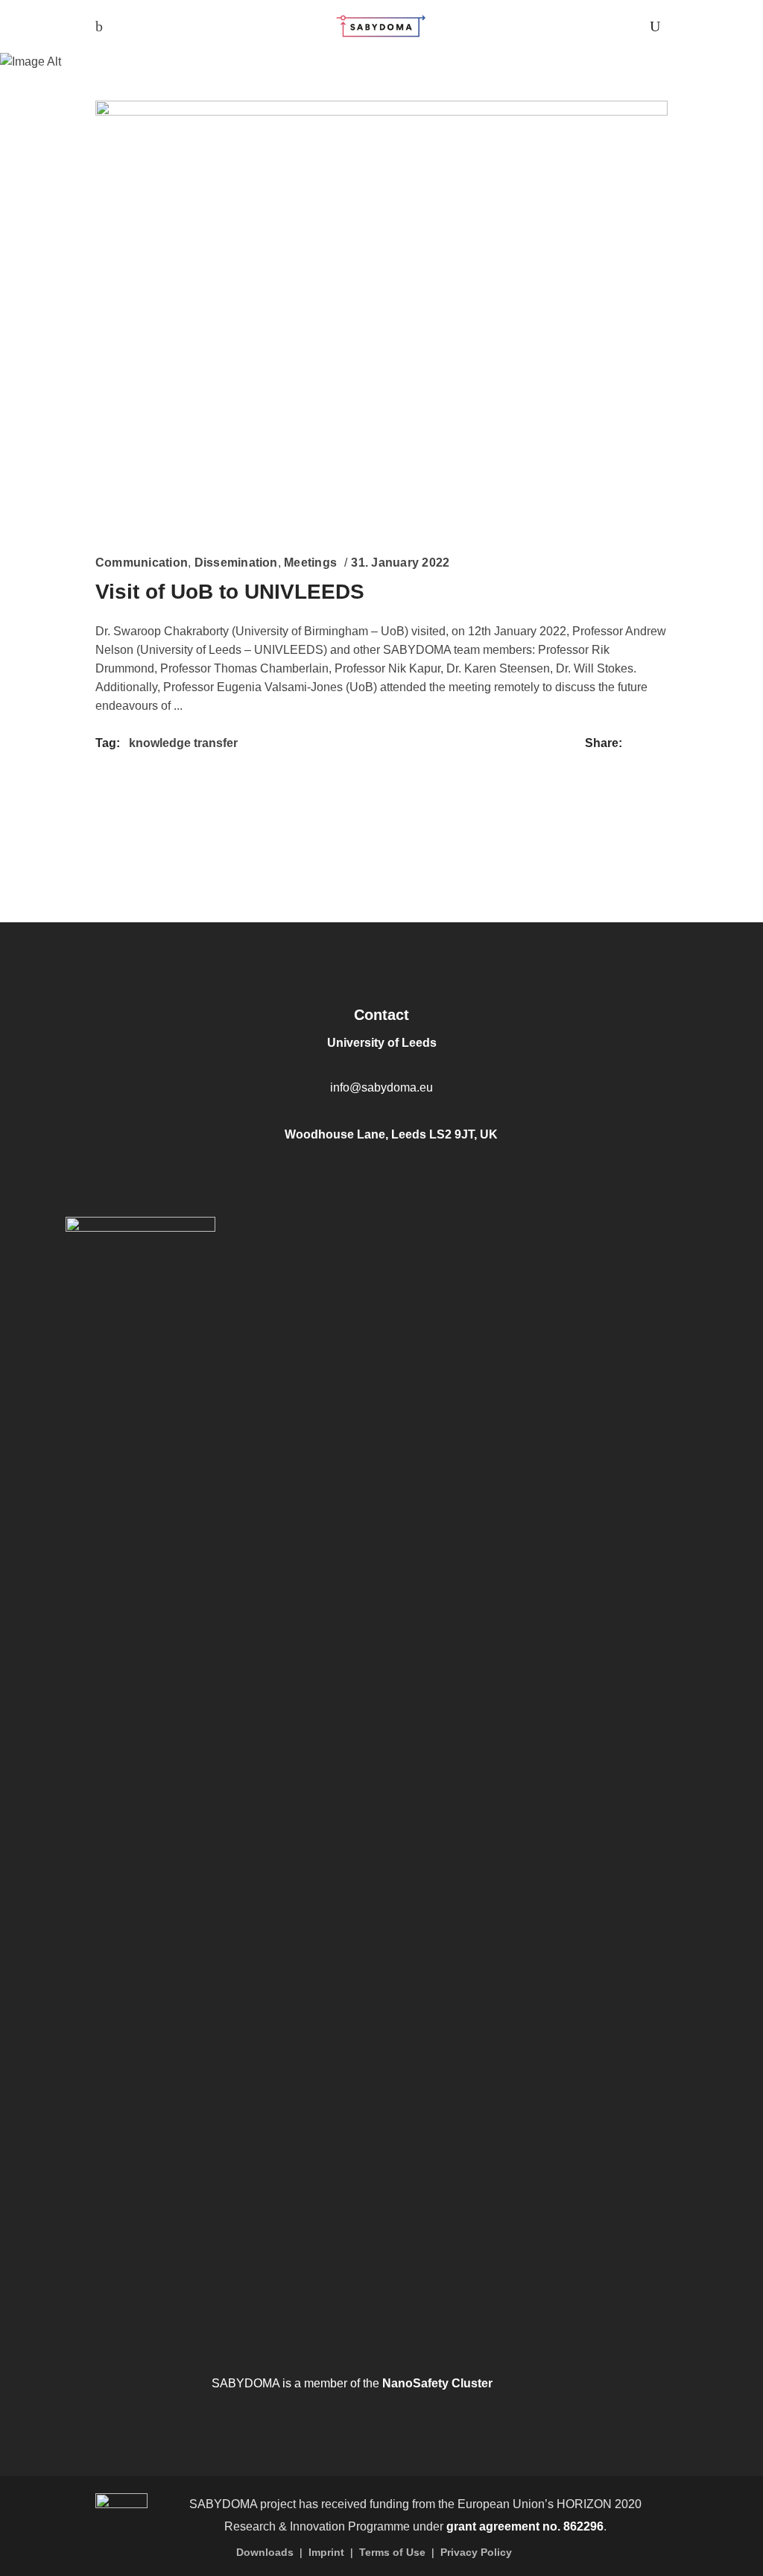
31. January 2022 (400, 563)
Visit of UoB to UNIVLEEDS (230, 592)
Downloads (265, 2552)
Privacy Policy (476, 2552)
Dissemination (236, 563)
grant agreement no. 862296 (525, 2526)
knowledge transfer (183, 743)
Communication (142, 563)
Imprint (326, 2552)
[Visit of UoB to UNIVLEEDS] (381, 315)
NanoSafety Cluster (437, 2383)
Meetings (310, 563)
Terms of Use (392, 2552)
